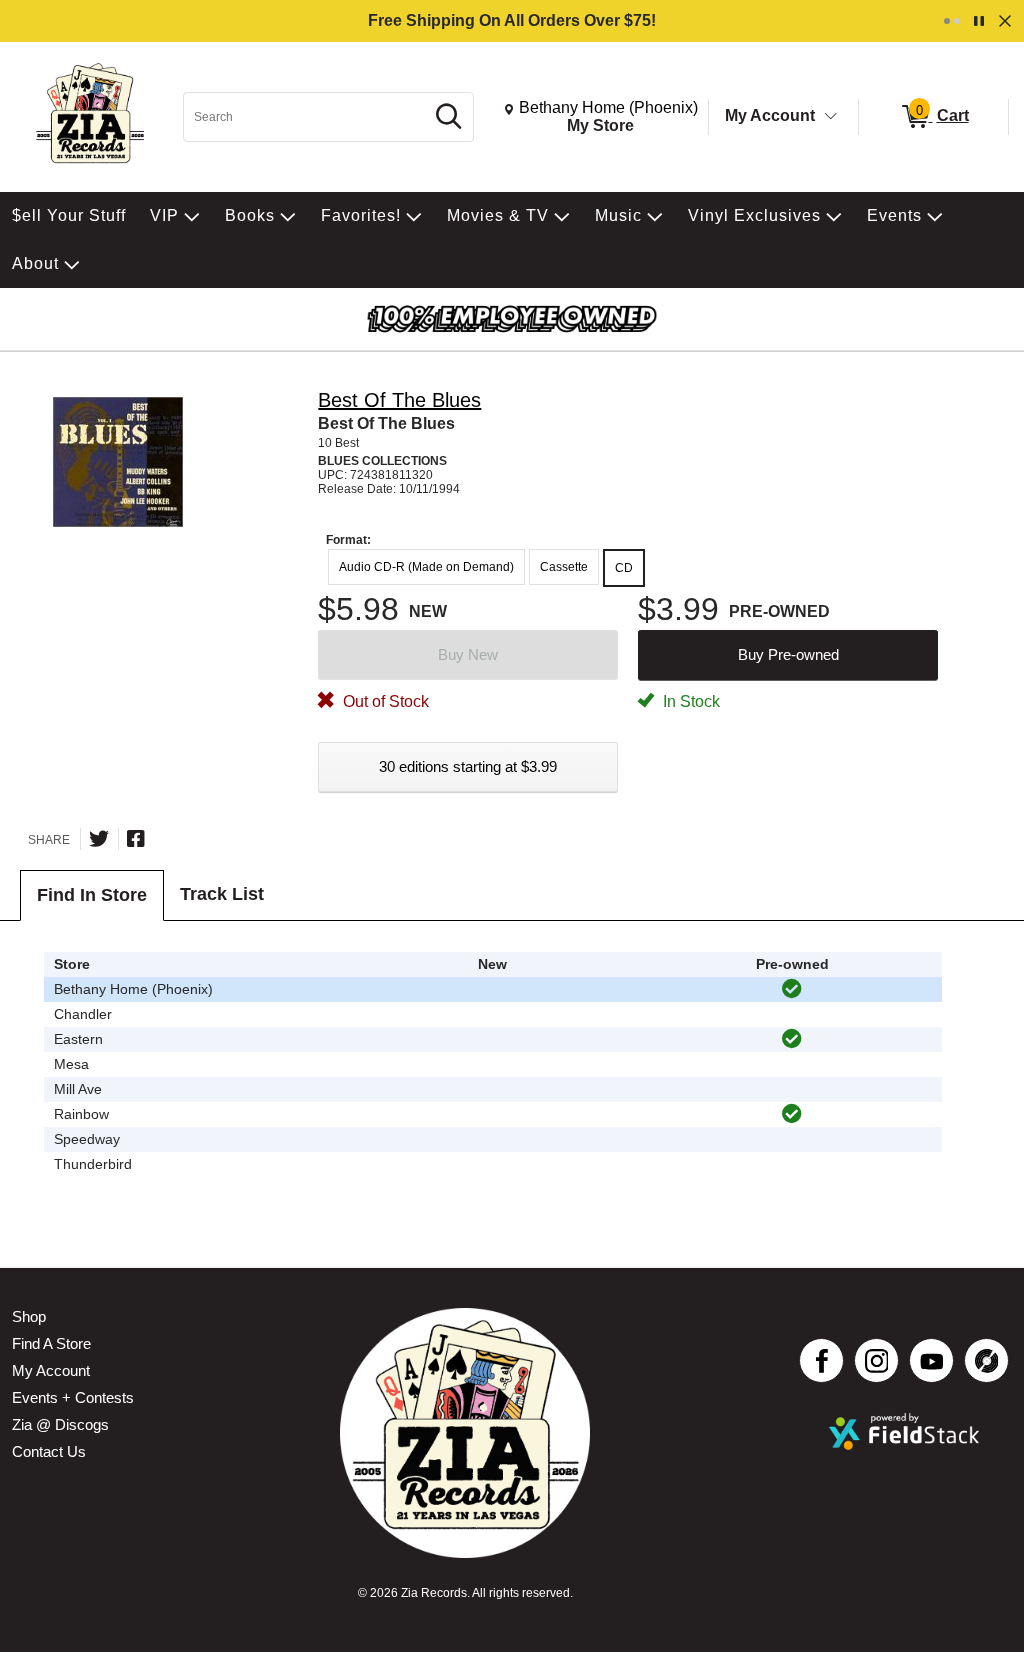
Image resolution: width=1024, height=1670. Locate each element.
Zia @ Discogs (60, 1424)
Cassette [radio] (564, 567)
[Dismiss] (1005, 21)
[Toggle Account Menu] (831, 117)
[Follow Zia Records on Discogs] (986, 1360)
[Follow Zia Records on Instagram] (876, 1360)
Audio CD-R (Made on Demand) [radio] (426, 567)
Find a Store (51, 1343)
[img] (792, 989)
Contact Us (49, 1451)
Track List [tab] (222, 894)
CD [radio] (624, 568)
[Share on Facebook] (136, 839)
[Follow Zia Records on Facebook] (821, 1360)
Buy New (468, 654)
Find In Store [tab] (92, 895)
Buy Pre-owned (788, 654)
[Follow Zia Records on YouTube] (931, 1360)
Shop (29, 1316)
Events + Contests (73, 1397)
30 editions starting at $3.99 (468, 766)
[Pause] (979, 21)
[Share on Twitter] (99, 839)
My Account (770, 115)
